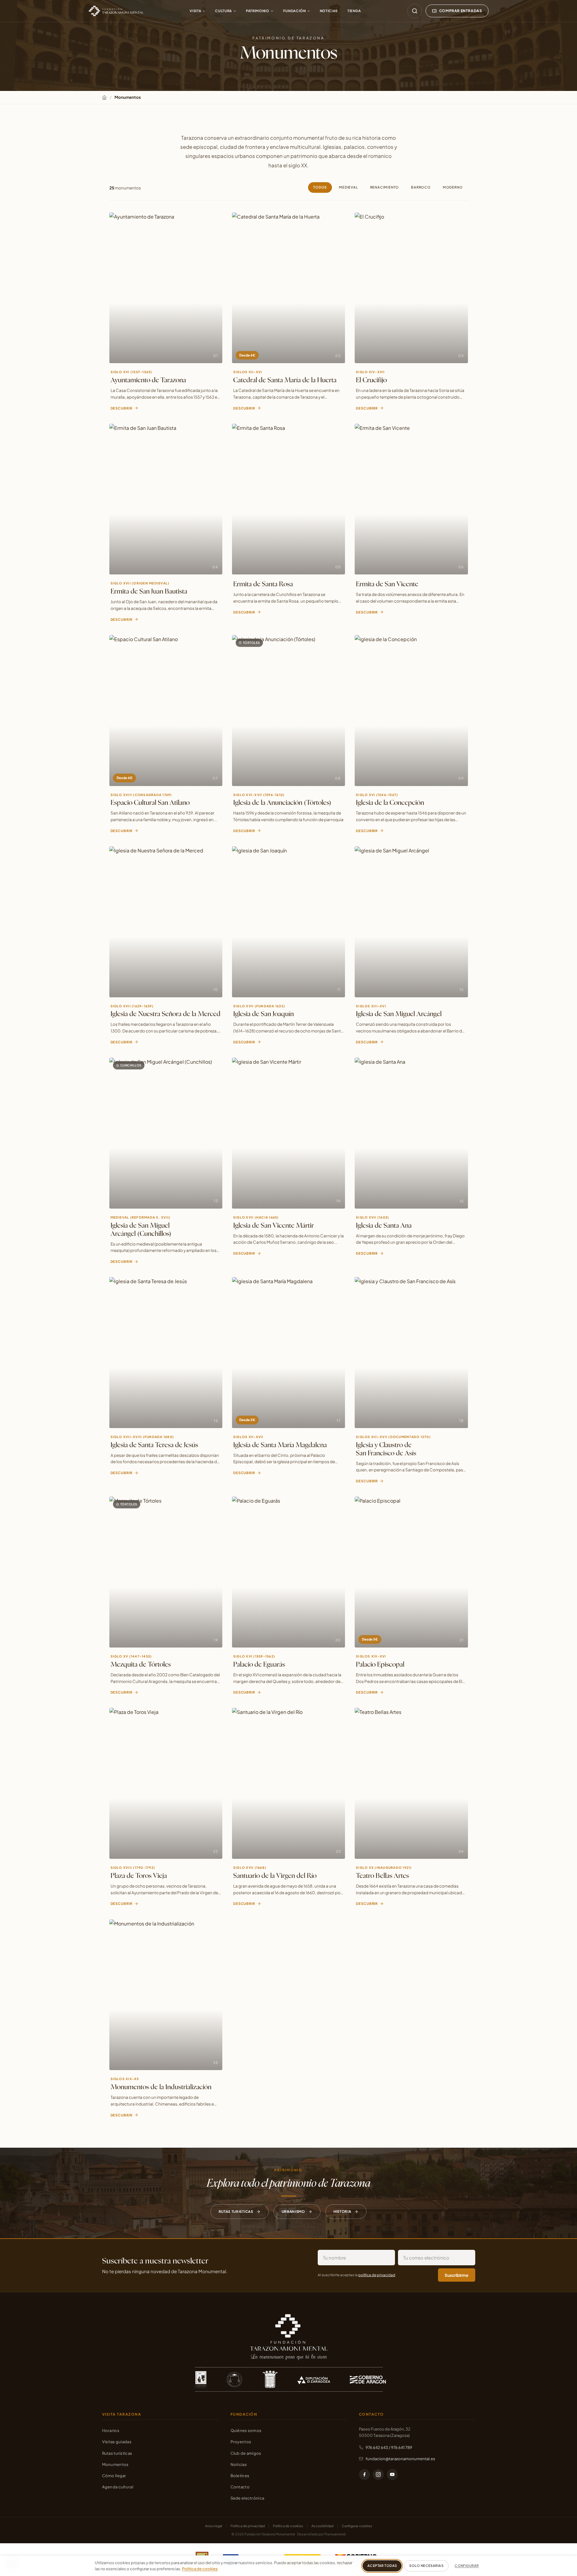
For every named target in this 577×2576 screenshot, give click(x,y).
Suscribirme (456, 2275)
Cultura (224, 11)
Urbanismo (293, 2211)
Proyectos (241, 2442)
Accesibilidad (322, 2526)
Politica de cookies (200, 2569)
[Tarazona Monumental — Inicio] (116, 11)
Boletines (240, 2476)
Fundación (295, 11)
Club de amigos (246, 2453)
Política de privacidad (248, 2526)
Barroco (421, 187)
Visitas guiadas (117, 2442)
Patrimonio (258, 11)
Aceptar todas (382, 2566)
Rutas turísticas (117, 2453)
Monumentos (115, 2464)
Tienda (354, 11)
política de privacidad (377, 2275)
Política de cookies (288, 2526)
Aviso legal (214, 2526)
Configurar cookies (357, 2526)
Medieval (348, 187)
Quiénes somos (246, 2430)
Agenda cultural (118, 2487)
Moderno (453, 187)
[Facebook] (364, 2474)
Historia (342, 2211)
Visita (195, 11)
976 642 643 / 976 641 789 (389, 2447)
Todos (320, 187)
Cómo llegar (114, 2476)
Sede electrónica (247, 2498)
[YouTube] (392, 2474)
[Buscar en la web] (415, 11)
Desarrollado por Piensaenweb (322, 2534)
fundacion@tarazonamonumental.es (400, 2459)
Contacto (240, 2487)
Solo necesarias (426, 2566)
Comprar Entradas (461, 11)
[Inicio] (104, 97)
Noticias (329, 11)
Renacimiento (385, 187)
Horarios (111, 2430)
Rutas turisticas (236, 2211)
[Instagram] (378, 2474)
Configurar (467, 2566)
